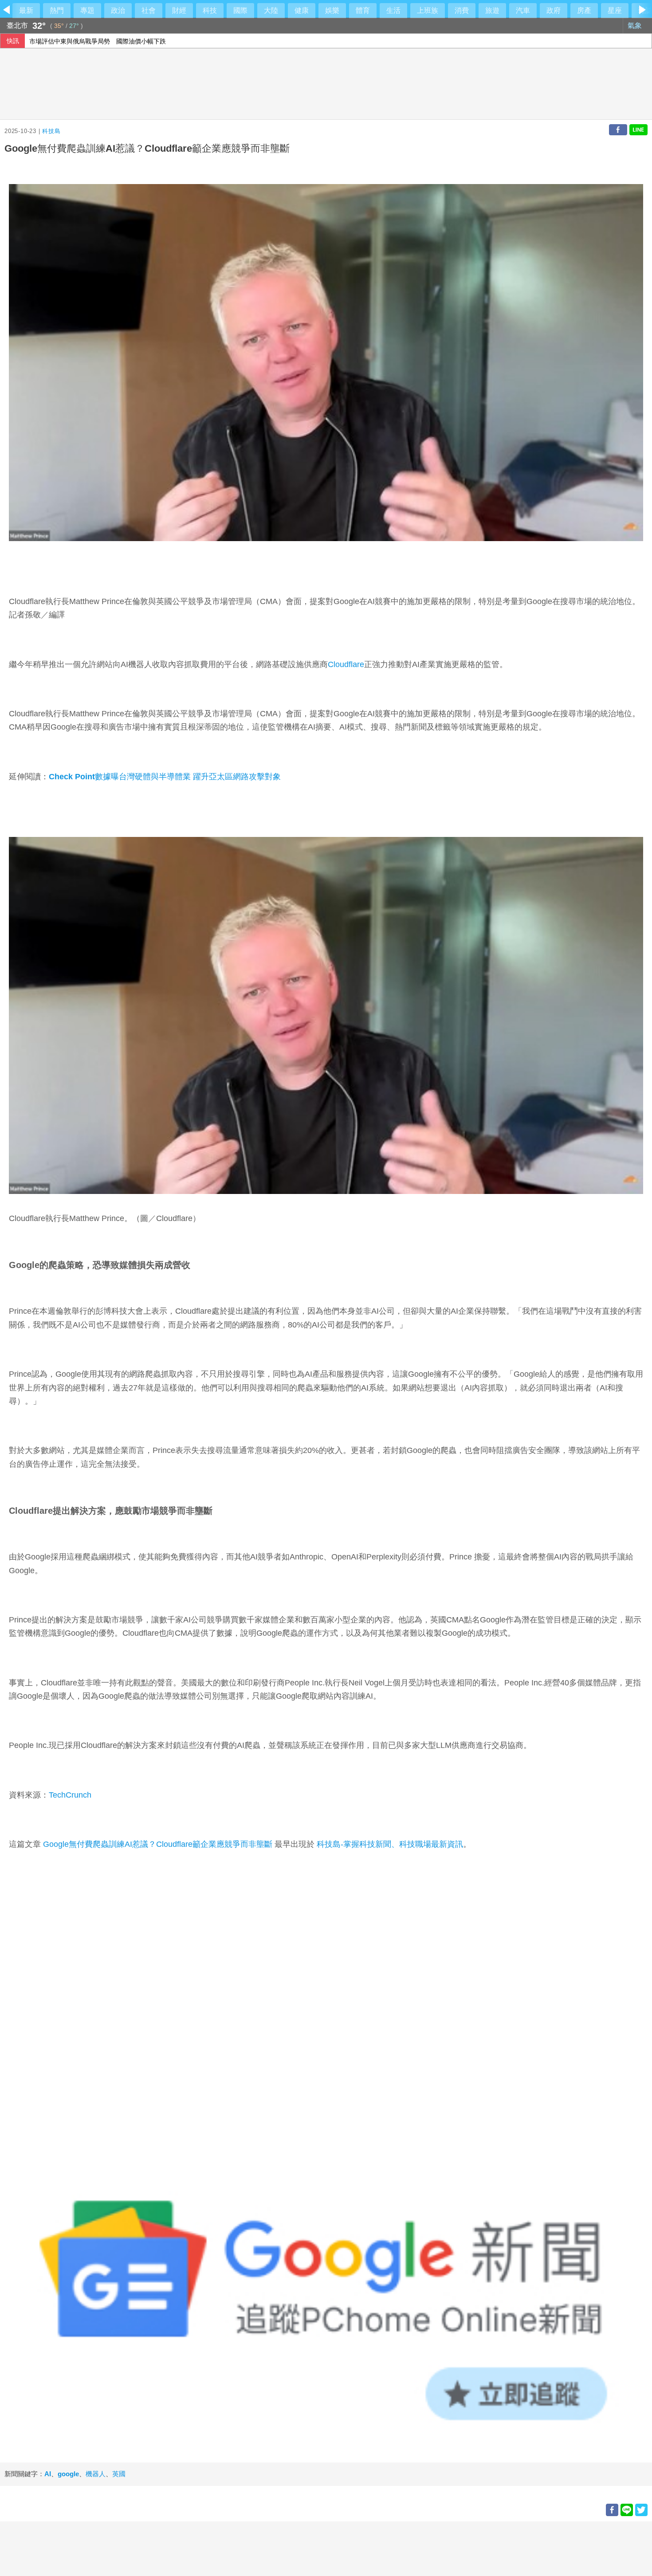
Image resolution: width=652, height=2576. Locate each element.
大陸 (271, 10)
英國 (119, 2474)
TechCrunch (70, 1795)
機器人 (96, 2474)
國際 (240, 10)
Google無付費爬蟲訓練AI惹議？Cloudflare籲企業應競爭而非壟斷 (158, 1844)
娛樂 (332, 10)
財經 (179, 10)
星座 (615, 10)
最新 (26, 10)
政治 (118, 10)
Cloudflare (346, 664)
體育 (363, 10)
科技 (210, 10)
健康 (302, 10)
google (68, 2474)
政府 (554, 10)
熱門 (57, 10)
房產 (584, 10)
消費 (462, 10)
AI (48, 2474)
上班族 (428, 10)
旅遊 (492, 10)
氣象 (636, 26)
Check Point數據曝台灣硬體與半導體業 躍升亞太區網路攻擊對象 (165, 777)
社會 (149, 10)
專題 (87, 10)
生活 (393, 10)
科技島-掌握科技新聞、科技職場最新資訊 (390, 1844)
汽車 (523, 10)
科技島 (51, 131)
